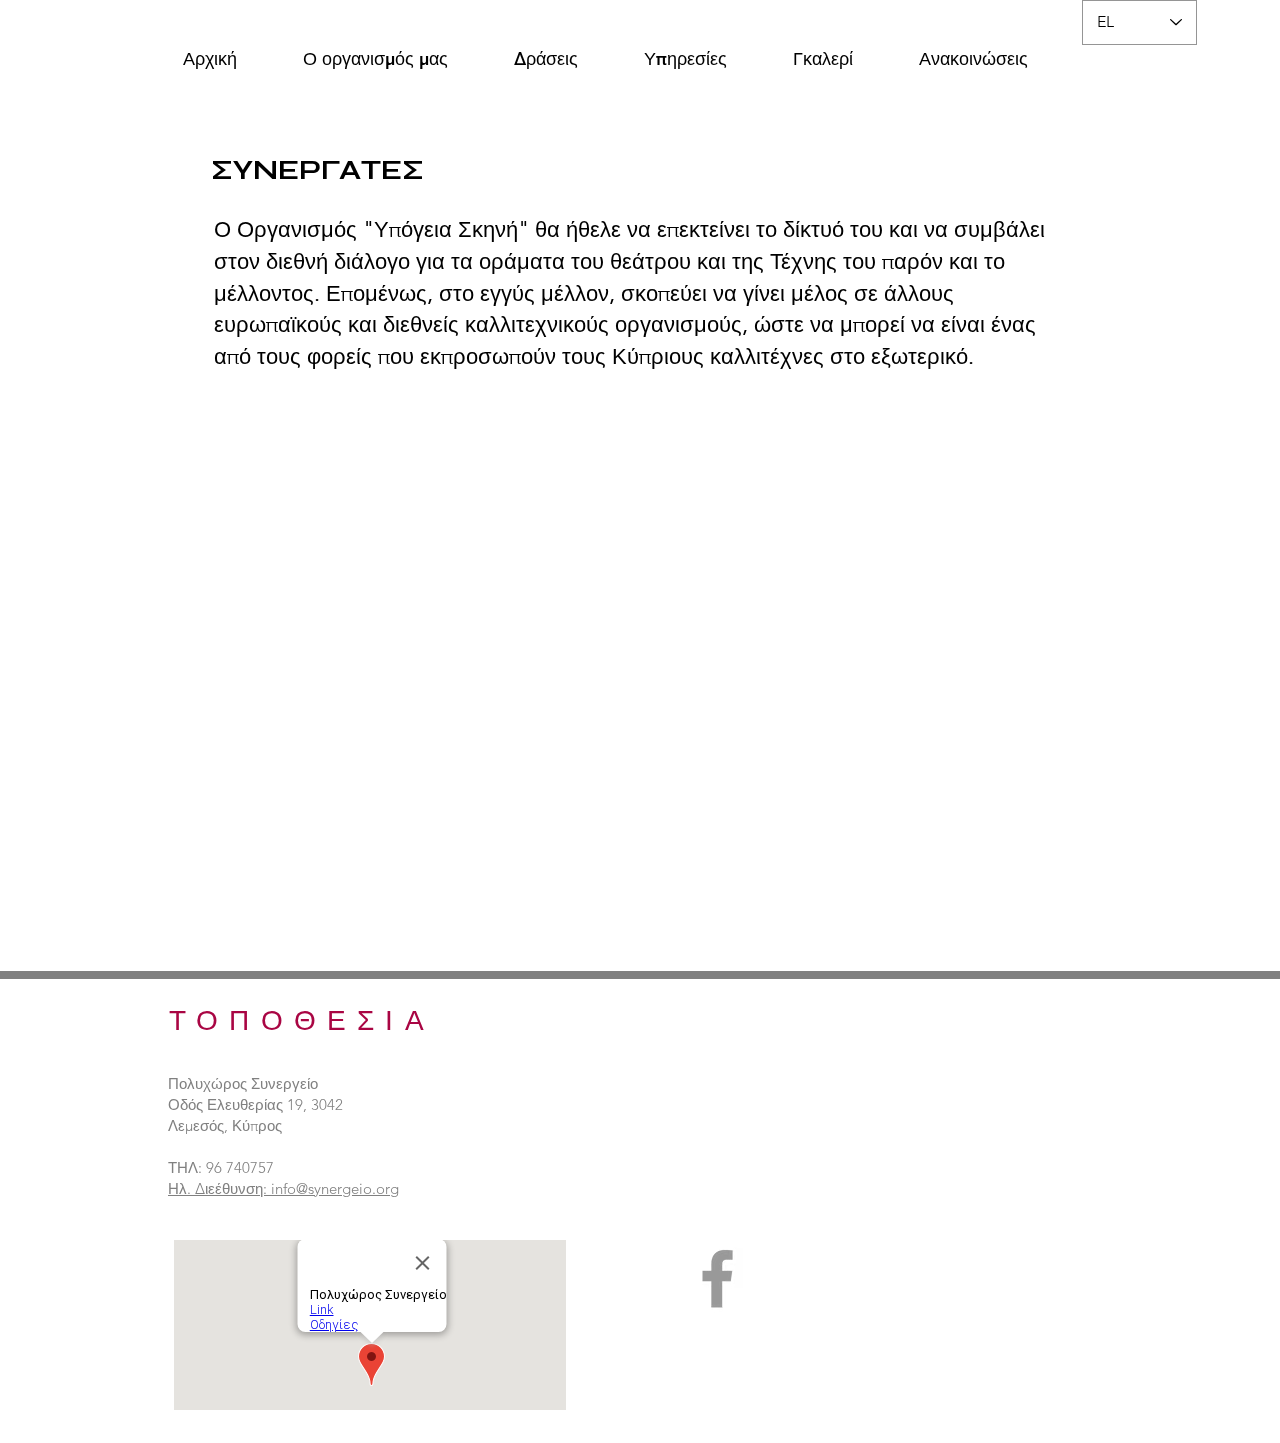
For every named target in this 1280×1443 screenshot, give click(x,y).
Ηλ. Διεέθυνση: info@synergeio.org (283, 1188)
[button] (375, 49)
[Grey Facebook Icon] (717, 1278)
